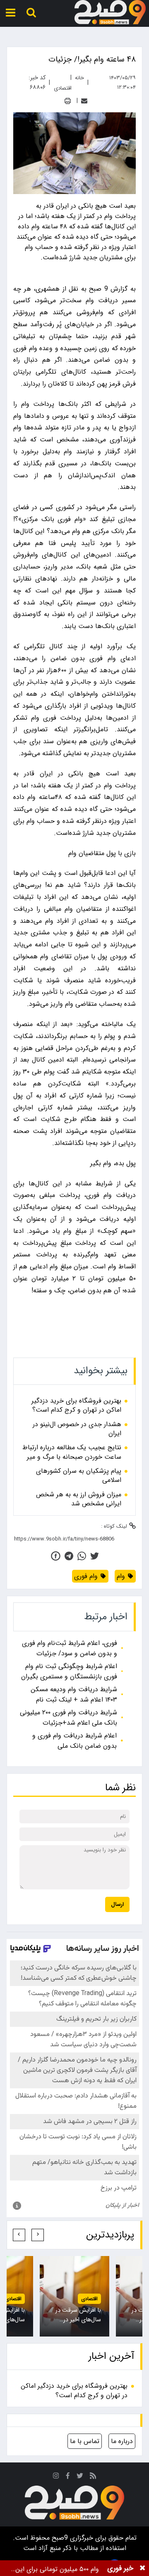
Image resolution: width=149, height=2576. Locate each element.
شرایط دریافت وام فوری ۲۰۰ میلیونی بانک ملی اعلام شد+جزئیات (68, 1718)
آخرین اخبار (111, 2356)
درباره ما (122, 2441)
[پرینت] (68, 101)
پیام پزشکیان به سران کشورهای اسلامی (79, 1476)
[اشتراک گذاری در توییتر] (95, 1556)
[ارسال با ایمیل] (84, 101)
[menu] (11, 13)
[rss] (93, 2477)
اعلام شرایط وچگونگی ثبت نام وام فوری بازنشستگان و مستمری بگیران (69, 1671)
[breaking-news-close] (142, 2568)
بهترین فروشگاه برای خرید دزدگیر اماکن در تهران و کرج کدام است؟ (76, 1406)
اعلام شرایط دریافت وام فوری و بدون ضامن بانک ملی (74, 1741)
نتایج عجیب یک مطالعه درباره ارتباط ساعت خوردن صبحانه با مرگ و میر (72, 1452)
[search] (31, 13)
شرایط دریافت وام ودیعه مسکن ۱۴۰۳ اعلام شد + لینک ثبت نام (74, 1694)
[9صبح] (110, 12)
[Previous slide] (38, 2235)
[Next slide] (19, 2235)
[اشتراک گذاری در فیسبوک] (56, 1556)
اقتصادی (89, 2299)
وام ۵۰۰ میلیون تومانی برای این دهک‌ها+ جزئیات (57, 2569)
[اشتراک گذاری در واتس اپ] (82, 1556)
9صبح (59, 2538)
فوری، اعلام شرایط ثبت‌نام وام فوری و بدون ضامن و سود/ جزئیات (70, 1648)
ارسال (117, 1904)
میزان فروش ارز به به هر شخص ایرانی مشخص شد (79, 1499)
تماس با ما (85, 2441)
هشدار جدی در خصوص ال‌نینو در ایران (77, 1429)
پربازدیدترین (110, 2235)
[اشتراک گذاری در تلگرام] (69, 1556)
